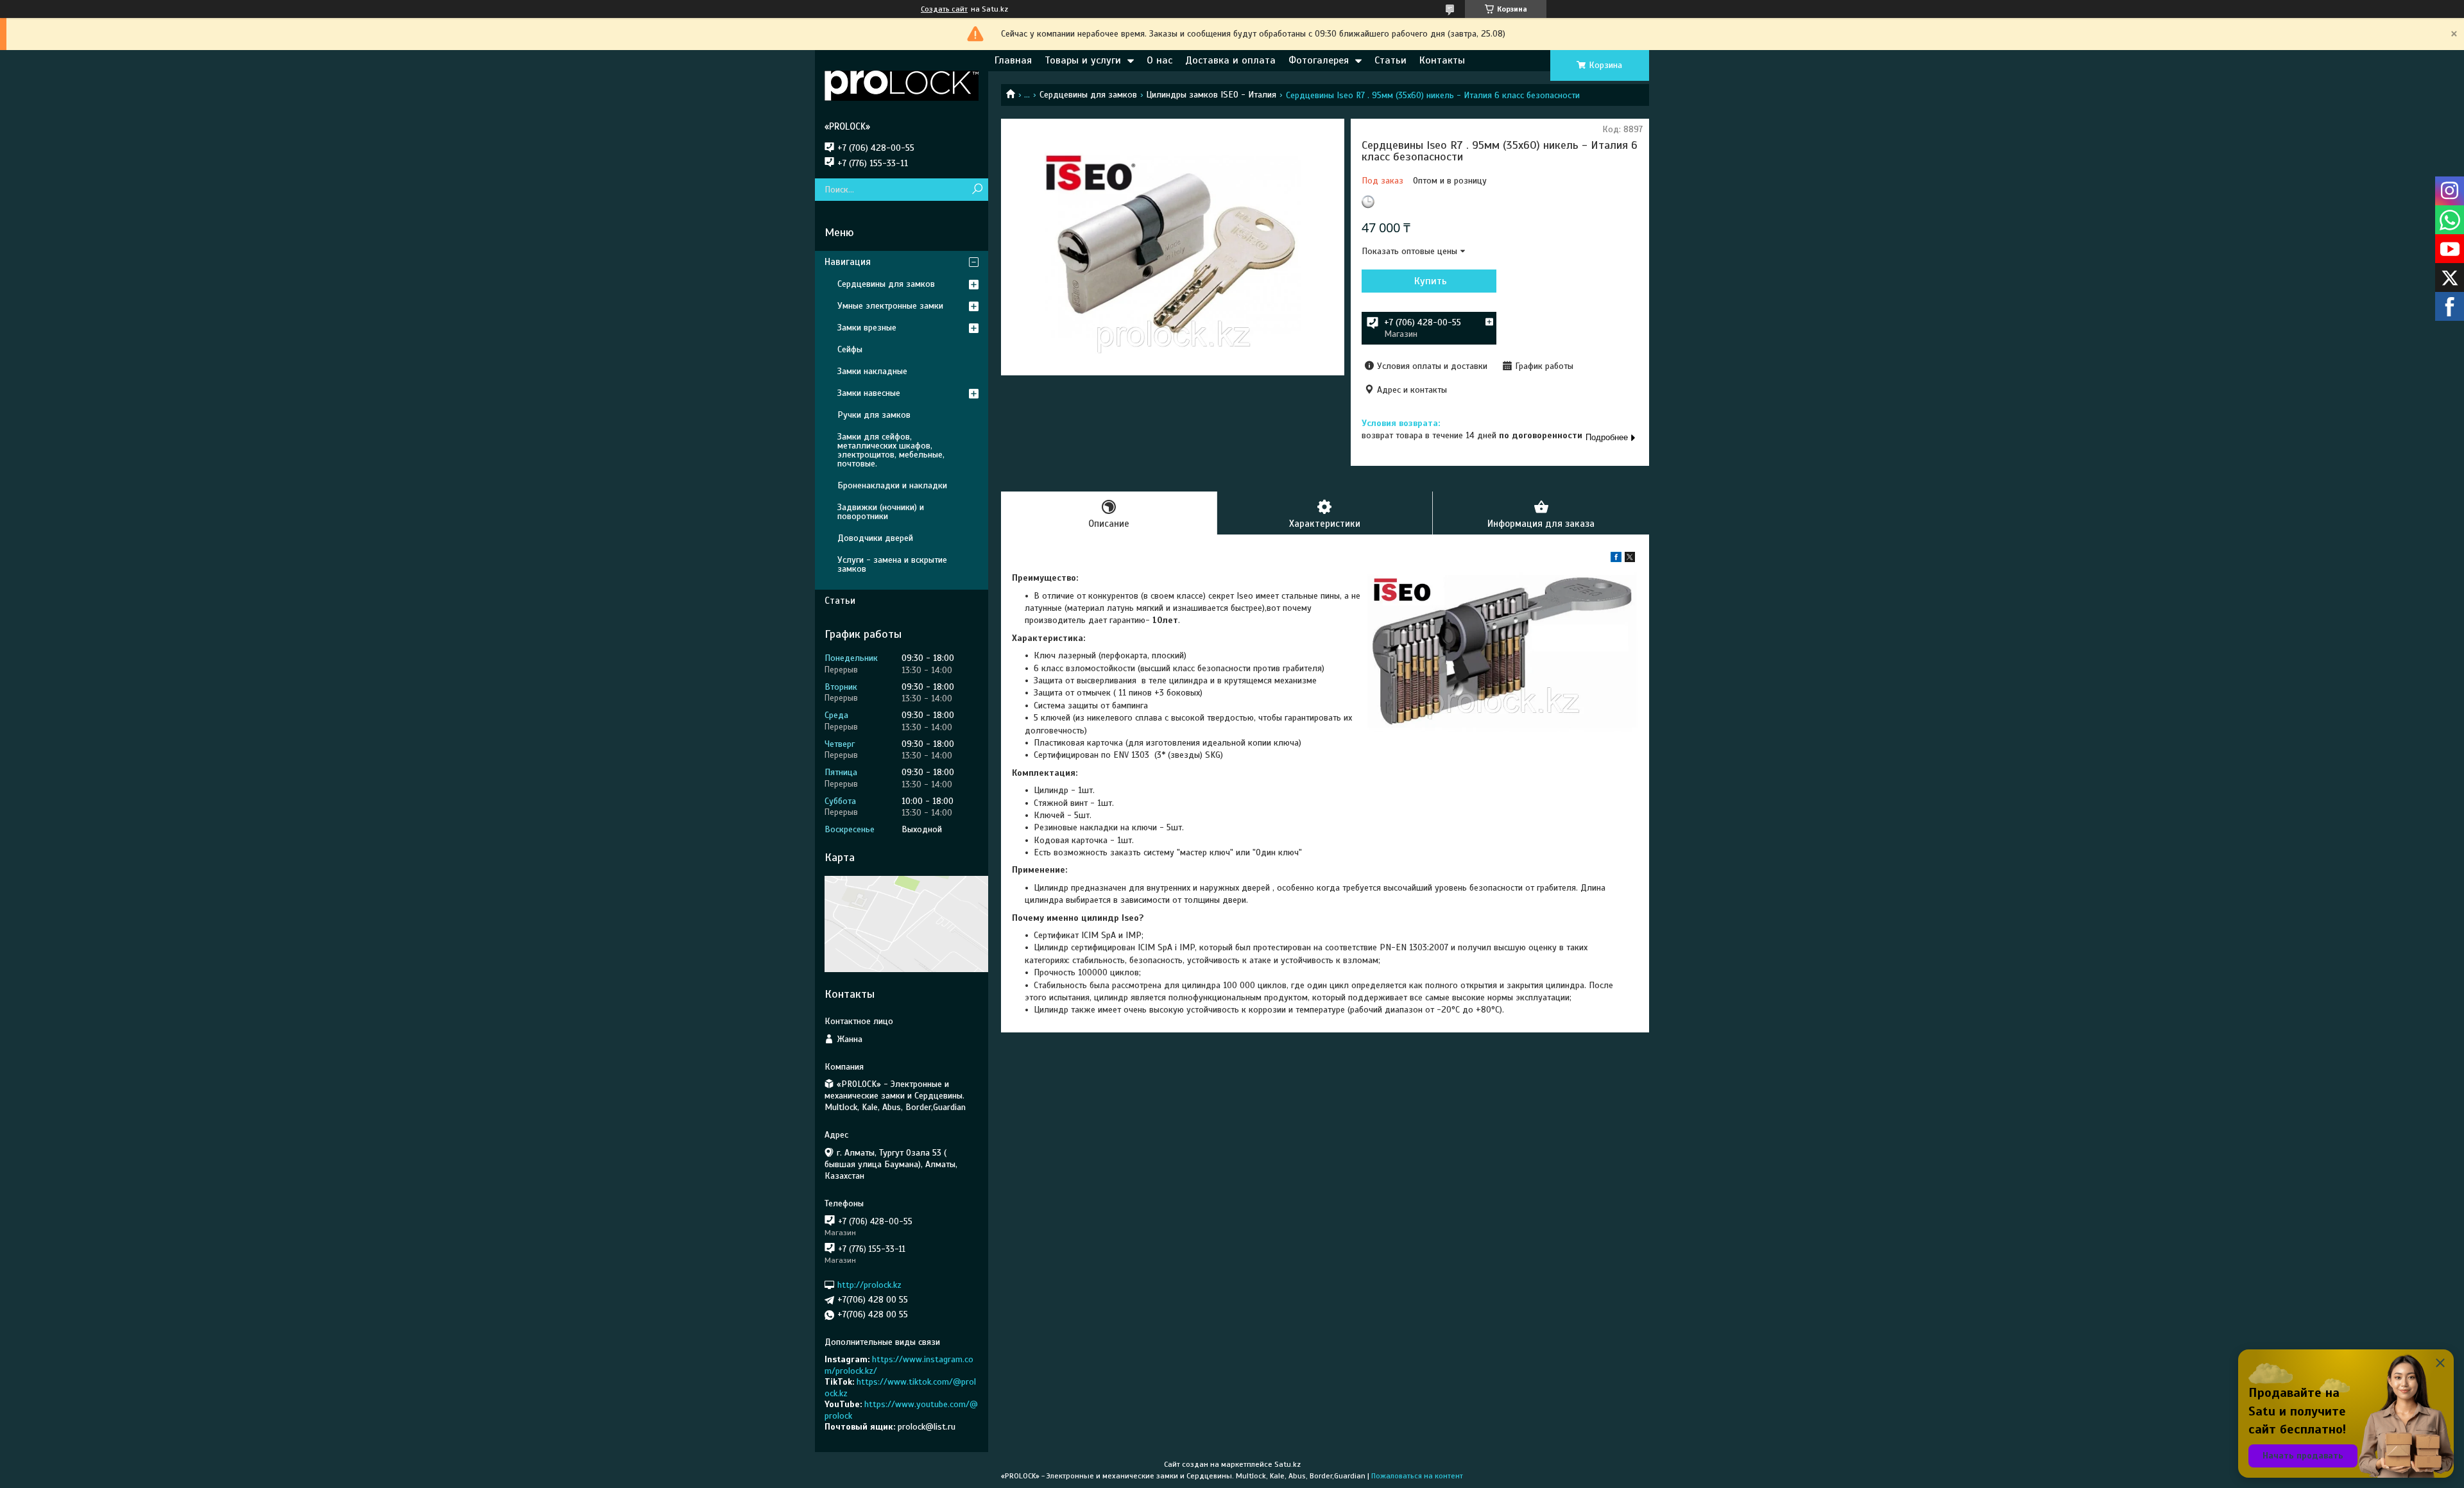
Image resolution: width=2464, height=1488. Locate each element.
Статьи (1390, 60)
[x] (1630, 559)
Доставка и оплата (1230, 60)
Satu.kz (1288, 1464)
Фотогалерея (1319, 60)
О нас (1159, 60)
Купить (1431, 281)
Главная (1013, 60)
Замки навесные (869, 393)
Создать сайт (944, 9)
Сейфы (850, 349)
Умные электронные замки (890, 306)
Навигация (848, 262)
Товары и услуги (1083, 60)
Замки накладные (872, 371)
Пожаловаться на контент (1417, 1476)
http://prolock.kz (869, 1285)
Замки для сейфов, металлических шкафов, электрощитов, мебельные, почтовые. (891, 450)
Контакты (1442, 60)
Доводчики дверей (875, 538)
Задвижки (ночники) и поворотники (881, 512)
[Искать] (977, 190)
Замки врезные (867, 328)
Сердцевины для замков (1088, 95)
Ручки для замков (874, 415)
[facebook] (1616, 559)
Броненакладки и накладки (892, 485)
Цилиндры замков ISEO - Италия (1211, 95)
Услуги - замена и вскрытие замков (892, 564)
